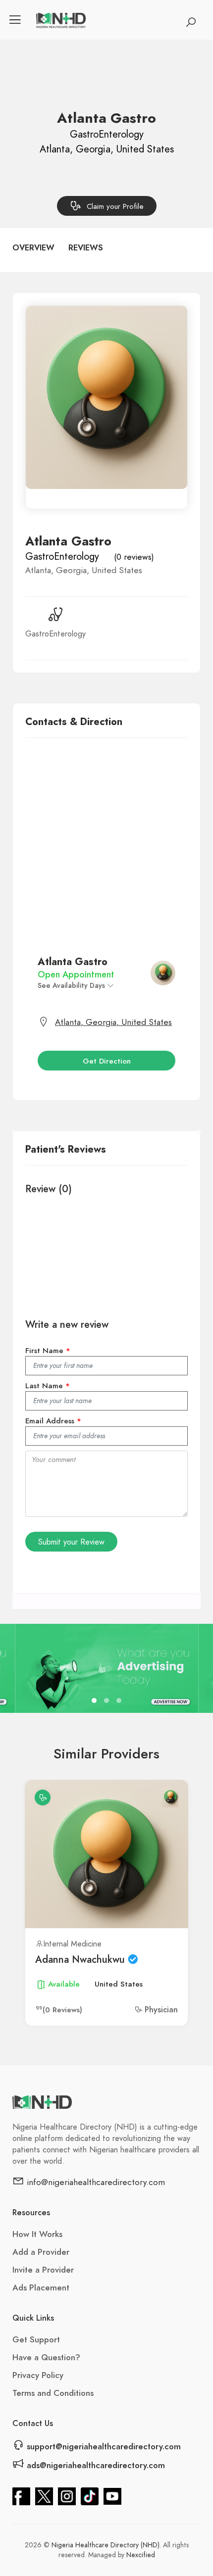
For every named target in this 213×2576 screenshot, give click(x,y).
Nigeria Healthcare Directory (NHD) (106, 2545)
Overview (33, 248)
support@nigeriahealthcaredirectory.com (103, 2446)
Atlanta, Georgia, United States (113, 1022)
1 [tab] (95, 1702)
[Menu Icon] (15, 20)
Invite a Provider (43, 2270)
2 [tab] (108, 1702)
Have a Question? (46, 2357)
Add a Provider (41, 2252)
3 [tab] (120, 1702)
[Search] (191, 22)
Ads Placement (41, 2287)
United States (119, 1984)
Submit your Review (71, 1542)
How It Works (37, 2234)
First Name (48, 1351)
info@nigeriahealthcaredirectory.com (95, 2182)
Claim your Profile (115, 206)
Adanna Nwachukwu (81, 1959)
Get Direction (107, 1061)
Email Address (53, 1421)
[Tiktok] (90, 2495)
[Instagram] (67, 2495)
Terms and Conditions (53, 2393)
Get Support (36, 2339)
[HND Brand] (61, 20)
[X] (44, 2495)
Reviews (86, 248)
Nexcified (141, 2555)
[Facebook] (21, 2495)
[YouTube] (112, 2495)
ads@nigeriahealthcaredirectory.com (95, 2465)
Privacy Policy (38, 2375)
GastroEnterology (62, 556)
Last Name (48, 1386)
